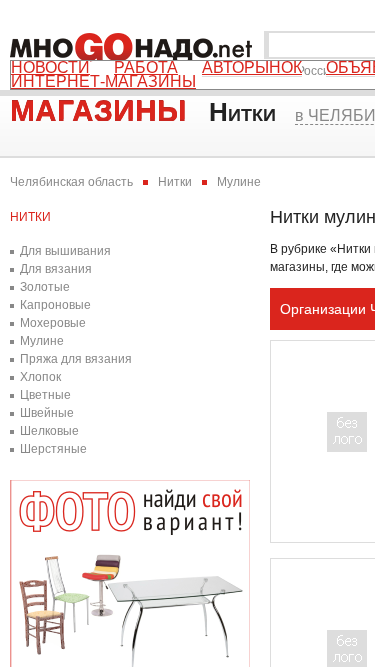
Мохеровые (53, 323)
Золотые (45, 287)
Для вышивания (65, 251)
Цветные (45, 395)
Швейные (47, 413)
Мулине (42, 341)
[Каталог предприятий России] (135, 45)
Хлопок (40, 377)
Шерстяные (53, 449)
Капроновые (55, 305)
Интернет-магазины (103, 82)
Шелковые (49, 431)
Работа (146, 68)
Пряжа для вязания (76, 359)
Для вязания (56, 269)
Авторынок (252, 68)
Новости (50, 68)
